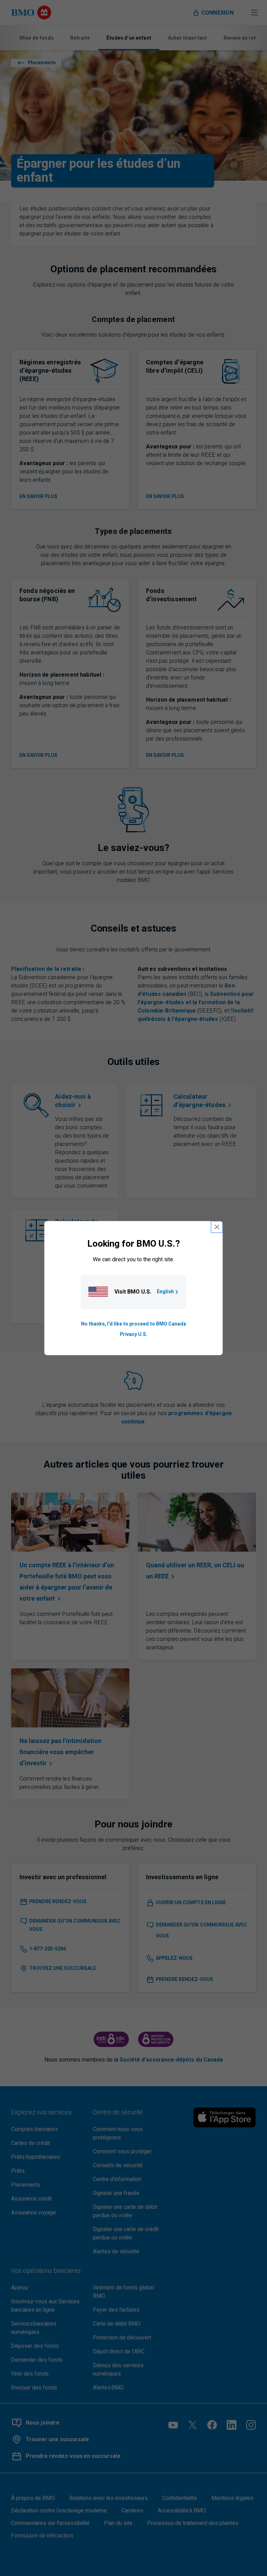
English (165, 1292)
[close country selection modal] (217, 1227)
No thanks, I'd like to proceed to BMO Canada (133, 1324)
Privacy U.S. (134, 1334)
